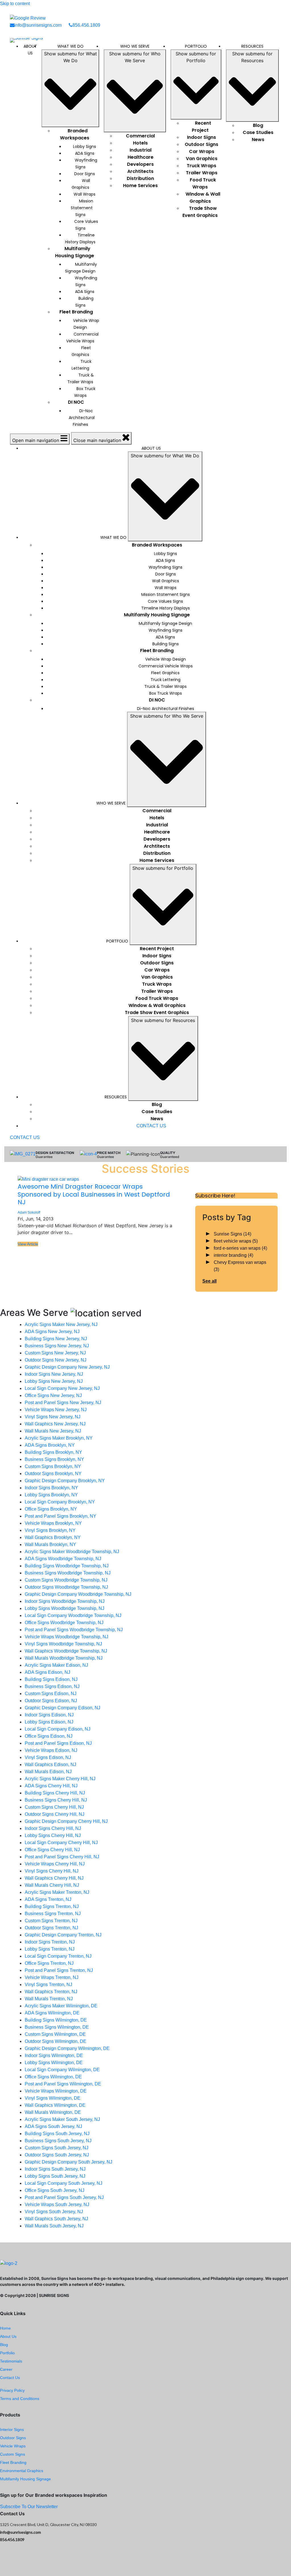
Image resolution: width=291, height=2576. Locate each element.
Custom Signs (13, 2454)
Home (5, 2328)
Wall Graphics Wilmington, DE (55, 2105)
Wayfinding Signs (86, 164)
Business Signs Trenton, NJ (53, 1914)
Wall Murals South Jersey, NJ (54, 2226)
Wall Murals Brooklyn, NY (50, 1544)
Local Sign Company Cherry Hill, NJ (61, 1843)
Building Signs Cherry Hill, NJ (55, 1793)
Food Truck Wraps (203, 183)
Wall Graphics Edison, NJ (50, 1765)
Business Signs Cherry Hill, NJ (56, 1800)
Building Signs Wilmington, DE (56, 2020)
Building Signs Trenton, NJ (52, 1906)
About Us (30, 50)
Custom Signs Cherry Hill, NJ (54, 1807)
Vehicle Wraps (13, 2446)
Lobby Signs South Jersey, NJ (55, 2176)
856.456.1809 (86, 25)
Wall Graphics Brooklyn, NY (53, 1537)
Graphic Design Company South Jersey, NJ (68, 2162)
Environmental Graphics (22, 2471)
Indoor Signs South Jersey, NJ (55, 2169)
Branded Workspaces (75, 134)
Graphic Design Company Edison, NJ (63, 1708)
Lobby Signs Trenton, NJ (50, 1949)
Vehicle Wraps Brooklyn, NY (53, 1523)
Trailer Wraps (202, 173)
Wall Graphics (81, 184)
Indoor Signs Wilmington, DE (54, 2055)
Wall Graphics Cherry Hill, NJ (54, 1878)
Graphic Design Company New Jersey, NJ (67, 1367)
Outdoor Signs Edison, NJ (51, 1701)
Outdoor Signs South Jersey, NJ (57, 2155)
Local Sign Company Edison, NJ (58, 1729)
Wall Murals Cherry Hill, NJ (52, 1885)
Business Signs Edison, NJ (52, 1686)
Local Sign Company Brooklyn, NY (60, 1502)
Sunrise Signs (232, 1234)
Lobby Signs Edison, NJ (49, 1722)
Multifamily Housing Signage (75, 252)
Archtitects (140, 171)
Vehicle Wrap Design (86, 324)
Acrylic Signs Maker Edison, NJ (56, 1665)
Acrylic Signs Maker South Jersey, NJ (62, 2119)
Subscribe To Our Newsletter (29, 2507)
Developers (140, 164)
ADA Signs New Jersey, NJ (52, 1332)
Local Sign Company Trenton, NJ (58, 1956)
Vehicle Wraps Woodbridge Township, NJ (66, 1637)
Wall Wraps (85, 194)
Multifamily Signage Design (81, 268)
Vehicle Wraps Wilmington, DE (56, 2091)
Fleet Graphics (81, 351)
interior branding (233, 1255)
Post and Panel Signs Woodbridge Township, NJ (74, 1630)
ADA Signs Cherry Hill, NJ (51, 1786)
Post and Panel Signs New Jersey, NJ (63, 1403)
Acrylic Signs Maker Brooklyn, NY (59, 1438)
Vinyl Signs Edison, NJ (48, 1757)
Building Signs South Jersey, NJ (57, 2134)
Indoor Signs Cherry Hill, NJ (53, 1828)
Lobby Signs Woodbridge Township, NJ (65, 1608)
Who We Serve (135, 46)
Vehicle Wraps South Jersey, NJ (57, 2205)
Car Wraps (202, 151)
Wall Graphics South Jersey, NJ (56, 2219)
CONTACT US (151, 1126)
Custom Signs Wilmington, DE (55, 2034)
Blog (258, 125)
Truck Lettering (82, 365)
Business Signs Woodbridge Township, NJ (68, 1573)
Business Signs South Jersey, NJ (58, 2141)
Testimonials (11, 2361)
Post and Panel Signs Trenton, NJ (59, 1970)
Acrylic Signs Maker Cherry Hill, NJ (60, 1779)
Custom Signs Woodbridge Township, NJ (66, 1580)
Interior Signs (12, 2430)
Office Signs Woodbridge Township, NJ (64, 1623)
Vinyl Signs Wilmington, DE (53, 2098)
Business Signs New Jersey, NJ (57, 1346)
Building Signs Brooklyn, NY (53, 1452)
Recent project (201, 127)
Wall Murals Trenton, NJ (49, 1999)
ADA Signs (85, 153)
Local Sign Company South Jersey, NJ (64, 2183)
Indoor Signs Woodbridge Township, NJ (65, 1601)
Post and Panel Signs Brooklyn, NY (61, 1516)
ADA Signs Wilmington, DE (52, 2013)
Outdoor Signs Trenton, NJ (51, 1928)
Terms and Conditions (20, 2399)
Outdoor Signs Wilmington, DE (56, 2041)
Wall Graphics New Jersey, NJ (55, 1424)
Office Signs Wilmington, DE (53, 2077)
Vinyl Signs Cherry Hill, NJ (52, 1871)
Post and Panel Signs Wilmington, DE (63, 2084)
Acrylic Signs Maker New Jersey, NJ (61, 1324)
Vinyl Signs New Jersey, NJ (53, 1417)
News (258, 140)
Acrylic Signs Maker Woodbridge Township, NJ (72, 1552)
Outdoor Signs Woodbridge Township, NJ (66, 1587)
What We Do (70, 46)
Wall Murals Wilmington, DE (53, 2112)
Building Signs (85, 302)
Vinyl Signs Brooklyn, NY (50, 1530)
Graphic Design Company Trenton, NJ (63, 1935)
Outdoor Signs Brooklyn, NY (53, 1474)
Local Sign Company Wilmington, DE (62, 2070)
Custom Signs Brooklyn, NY (53, 1466)
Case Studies (258, 132)
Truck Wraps (201, 166)
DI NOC (76, 402)
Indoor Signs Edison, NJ (49, 1715)
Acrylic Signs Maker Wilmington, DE (61, 2006)
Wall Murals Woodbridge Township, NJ (64, 1658)
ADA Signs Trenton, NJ (48, 1899)
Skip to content (15, 4)
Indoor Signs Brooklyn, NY (51, 1488)
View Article (28, 1244)
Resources (252, 46)
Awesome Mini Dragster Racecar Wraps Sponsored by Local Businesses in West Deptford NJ (94, 1194)
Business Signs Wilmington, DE (57, 2027)
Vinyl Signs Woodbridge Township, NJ (63, 1644)
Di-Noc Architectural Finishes (82, 418)
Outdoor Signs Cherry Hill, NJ (55, 1814)
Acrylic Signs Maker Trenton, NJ (57, 1892)
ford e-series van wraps (240, 1248)
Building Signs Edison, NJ (51, 1679)
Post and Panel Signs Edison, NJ (58, 1743)
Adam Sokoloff (29, 1212)
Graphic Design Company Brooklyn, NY (65, 1481)
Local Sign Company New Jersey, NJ (62, 1388)
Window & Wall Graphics (203, 198)
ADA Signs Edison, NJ (47, 1672)
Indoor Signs (201, 137)
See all (209, 1281)
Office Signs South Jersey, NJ (55, 2190)
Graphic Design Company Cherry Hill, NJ (66, 1821)
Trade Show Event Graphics (200, 212)
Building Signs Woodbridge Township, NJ (67, 1566)
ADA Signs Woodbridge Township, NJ (63, 1559)
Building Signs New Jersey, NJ (56, 1339)
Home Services (140, 186)
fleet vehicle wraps (236, 1241)
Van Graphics (202, 159)
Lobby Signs (85, 146)
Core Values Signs (86, 225)
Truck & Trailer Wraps (81, 378)
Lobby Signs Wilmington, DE (54, 2063)
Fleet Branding (76, 312)
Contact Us (10, 2378)
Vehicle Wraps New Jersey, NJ (56, 1410)
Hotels (140, 143)
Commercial (140, 136)
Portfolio (196, 46)
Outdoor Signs (201, 144)
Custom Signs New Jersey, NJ (55, 1353)
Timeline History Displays (80, 238)
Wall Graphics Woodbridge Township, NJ (66, 1651)
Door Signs (85, 174)
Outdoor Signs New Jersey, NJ (56, 1360)
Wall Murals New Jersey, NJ (53, 1431)
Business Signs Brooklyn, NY (54, 1459)
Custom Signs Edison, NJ (51, 1694)
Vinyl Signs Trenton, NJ (48, 1985)
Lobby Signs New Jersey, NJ (54, 1381)
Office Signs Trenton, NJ (49, 1963)
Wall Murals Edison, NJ (48, 1772)
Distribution (140, 178)
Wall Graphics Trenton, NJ (51, 1992)
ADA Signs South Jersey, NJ (53, 2126)
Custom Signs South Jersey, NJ (57, 2148)
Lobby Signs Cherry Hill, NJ (53, 1835)
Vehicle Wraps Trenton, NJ (52, 1977)
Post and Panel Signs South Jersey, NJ (64, 2197)
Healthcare (141, 157)
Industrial (141, 150)
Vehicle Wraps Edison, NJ (51, 1750)
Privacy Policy (12, 2390)
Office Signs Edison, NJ (49, 1736)
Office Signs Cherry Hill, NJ (52, 1850)
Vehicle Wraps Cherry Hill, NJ (55, 1864)
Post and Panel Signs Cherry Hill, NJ (62, 1857)
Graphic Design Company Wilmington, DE (67, 2048)
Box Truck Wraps (85, 392)
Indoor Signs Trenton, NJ (50, 1942)
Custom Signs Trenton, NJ (51, 1921)
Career (6, 2369)
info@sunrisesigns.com (38, 25)
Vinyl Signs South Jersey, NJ (54, 2212)
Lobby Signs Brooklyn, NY (51, 1495)
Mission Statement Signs (82, 208)
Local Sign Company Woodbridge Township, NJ (73, 1615)
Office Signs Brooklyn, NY (51, 1509)
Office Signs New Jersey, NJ (53, 1395)
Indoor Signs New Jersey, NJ (54, 1374)
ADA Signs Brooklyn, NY (50, 1445)
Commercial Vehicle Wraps (82, 338)
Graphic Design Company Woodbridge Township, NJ (78, 1594)
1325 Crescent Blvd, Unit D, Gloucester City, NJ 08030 (48, 2524)
